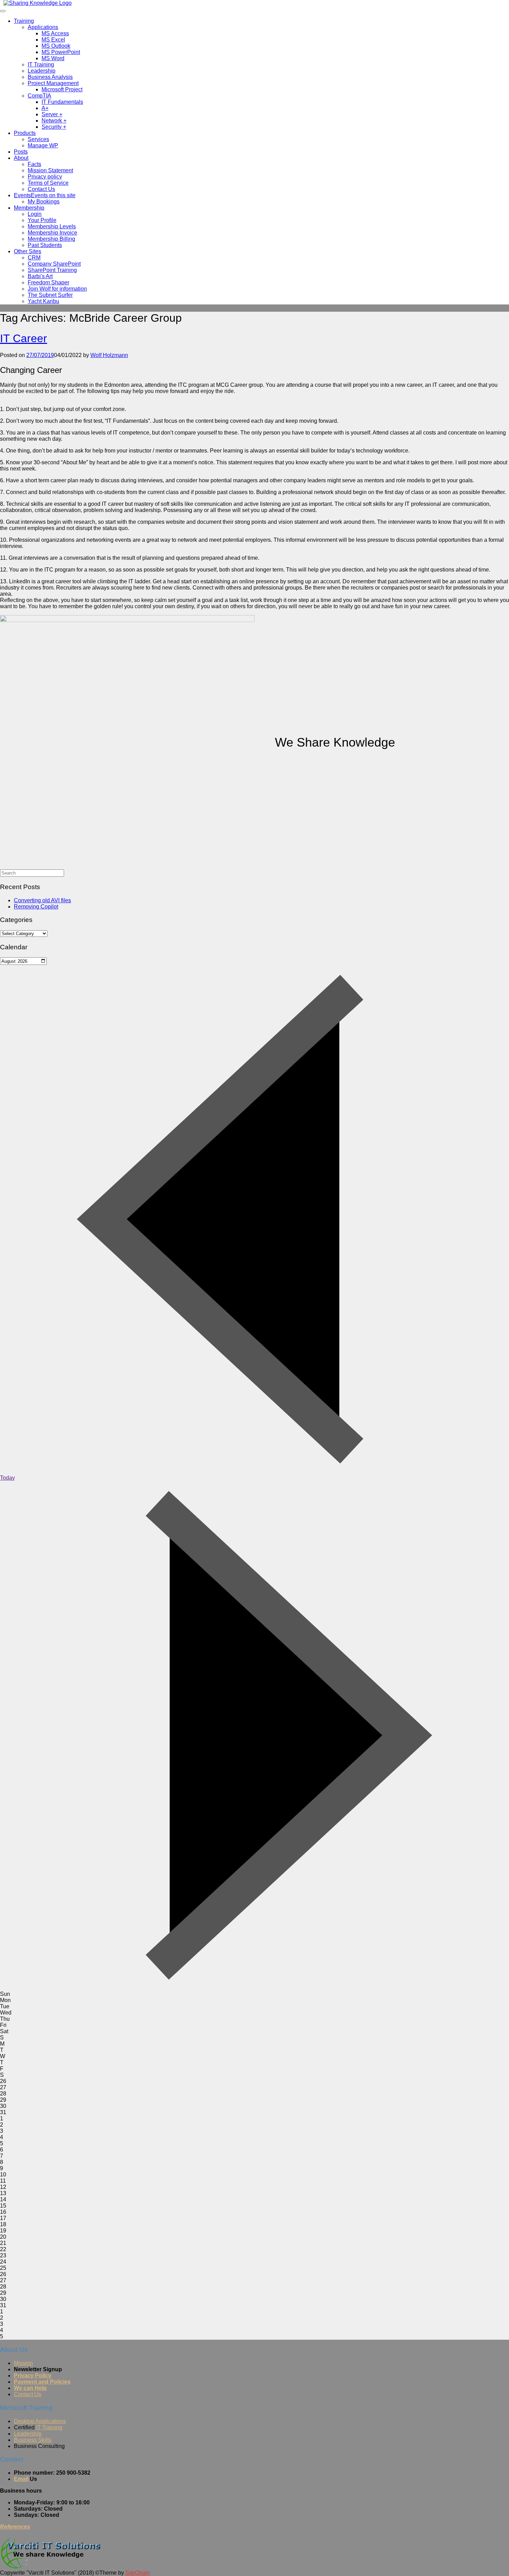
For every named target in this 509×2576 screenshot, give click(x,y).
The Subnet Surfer (50, 295)
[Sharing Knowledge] (38, 3)
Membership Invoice (52, 233)
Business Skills (33, 2440)
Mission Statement (50, 170)
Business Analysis (50, 77)
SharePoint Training (52, 270)
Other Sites (28, 251)
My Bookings (44, 202)
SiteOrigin (138, 2573)
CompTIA (39, 96)
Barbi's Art (40, 276)
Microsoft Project (62, 89)
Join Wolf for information (57, 289)
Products (25, 133)
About (21, 158)
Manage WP (43, 145)
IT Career (24, 338)
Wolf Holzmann (109, 355)
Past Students (45, 245)
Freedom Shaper (48, 282)
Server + (52, 114)
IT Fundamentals (62, 102)
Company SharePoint (54, 264)
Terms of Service (48, 183)
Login (35, 214)
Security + (54, 127)
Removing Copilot (36, 907)
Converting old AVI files (42, 900)
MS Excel (53, 40)
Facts (34, 164)
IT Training (41, 65)
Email (21, 2479)
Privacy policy (45, 177)
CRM (34, 258)
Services (38, 139)
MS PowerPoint (61, 52)
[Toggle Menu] (3, 11)
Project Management (53, 83)
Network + (54, 121)
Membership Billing (51, 239)
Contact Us (41, 189)
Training (24, 21)
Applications (43, 27)
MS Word (53, 58)
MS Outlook (56, 46)
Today (7, 1478)
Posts (21, 152)
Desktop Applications (40, 2421)
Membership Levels (52, 226)
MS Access (55, 33)
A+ (45, 108)
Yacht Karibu (43, 301)
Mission (23, 2363)
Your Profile (42, 220)
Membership (29, 208)
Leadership (42, 71)
